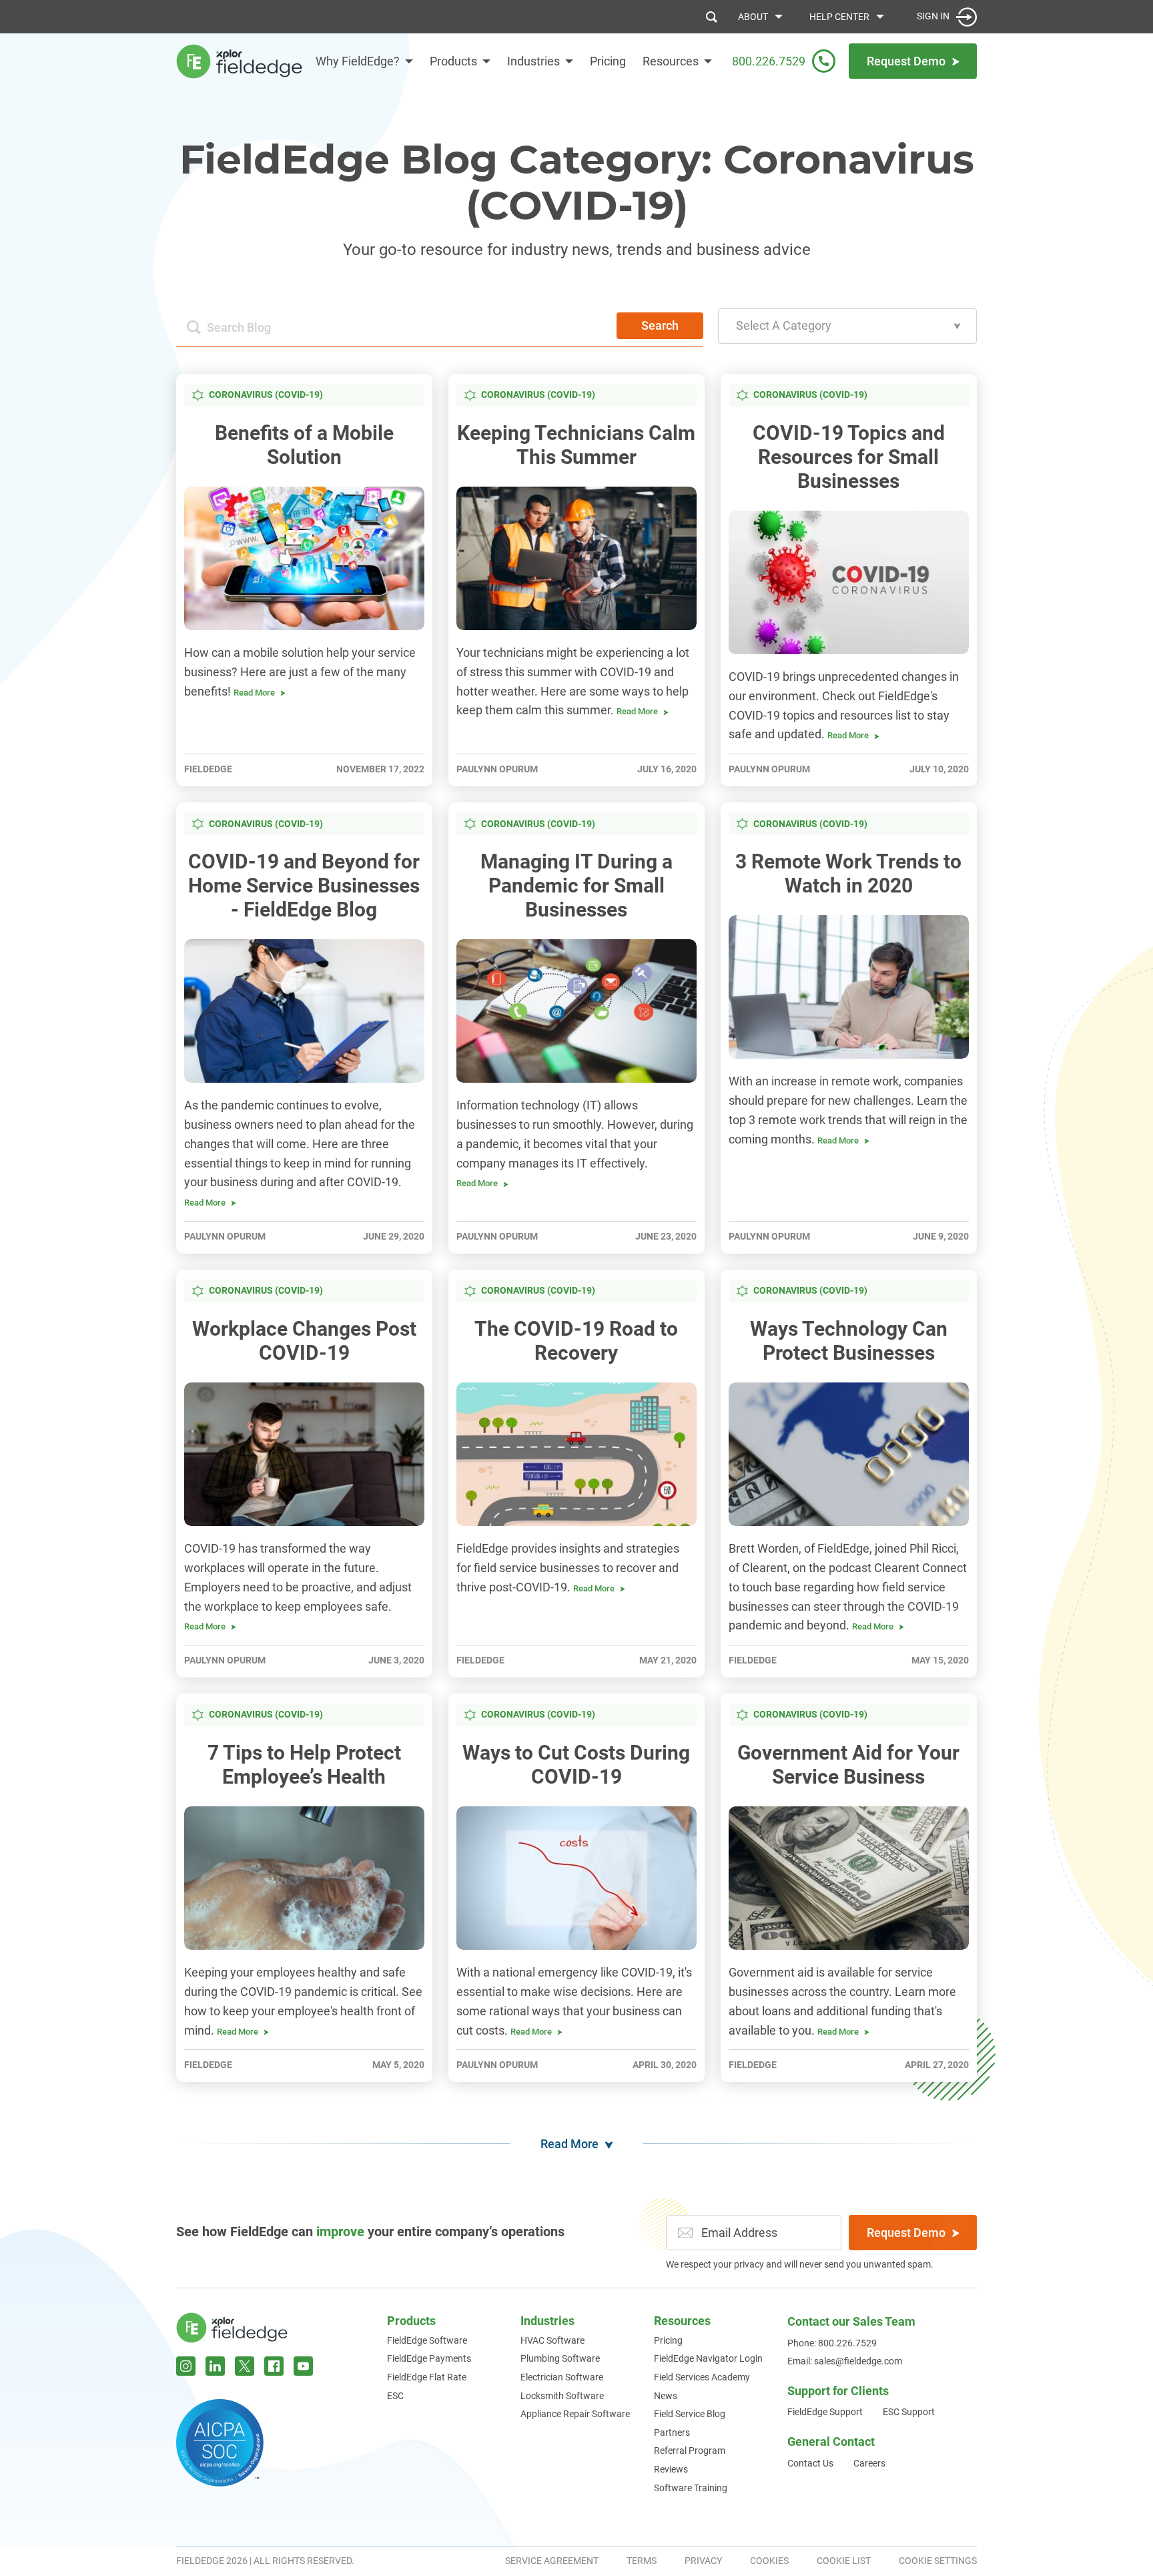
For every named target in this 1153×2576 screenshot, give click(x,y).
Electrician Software (562, 2377)
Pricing (608, 61)
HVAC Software (552, 2340)
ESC (395, 2396)
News (666, 2396)
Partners (672, 2432)
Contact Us (810, 2463)
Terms (642, 2561)
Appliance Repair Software (575, 2414)
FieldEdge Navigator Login (708, 2358)
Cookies (769, 2561)
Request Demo (906, 2233)
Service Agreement (552, 2561)
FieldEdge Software (427, 2340)
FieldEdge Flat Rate (427, 2377)
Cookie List (844, 2561)
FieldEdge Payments (429, 2358)
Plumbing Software (560, 2358)
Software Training (691, 2488)
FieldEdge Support (825, 2412)
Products (453, 61)
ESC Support (909, 2412)
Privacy (703, 2561)
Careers (869, 2463)
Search (660, 325)
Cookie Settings (938, 2561)
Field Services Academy (702, 2377)
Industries (533, 61)
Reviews (671, 2469)
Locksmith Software (562, 2396)
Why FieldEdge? (358, 61)
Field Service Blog (690, 2414)
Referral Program (690, 2451)
